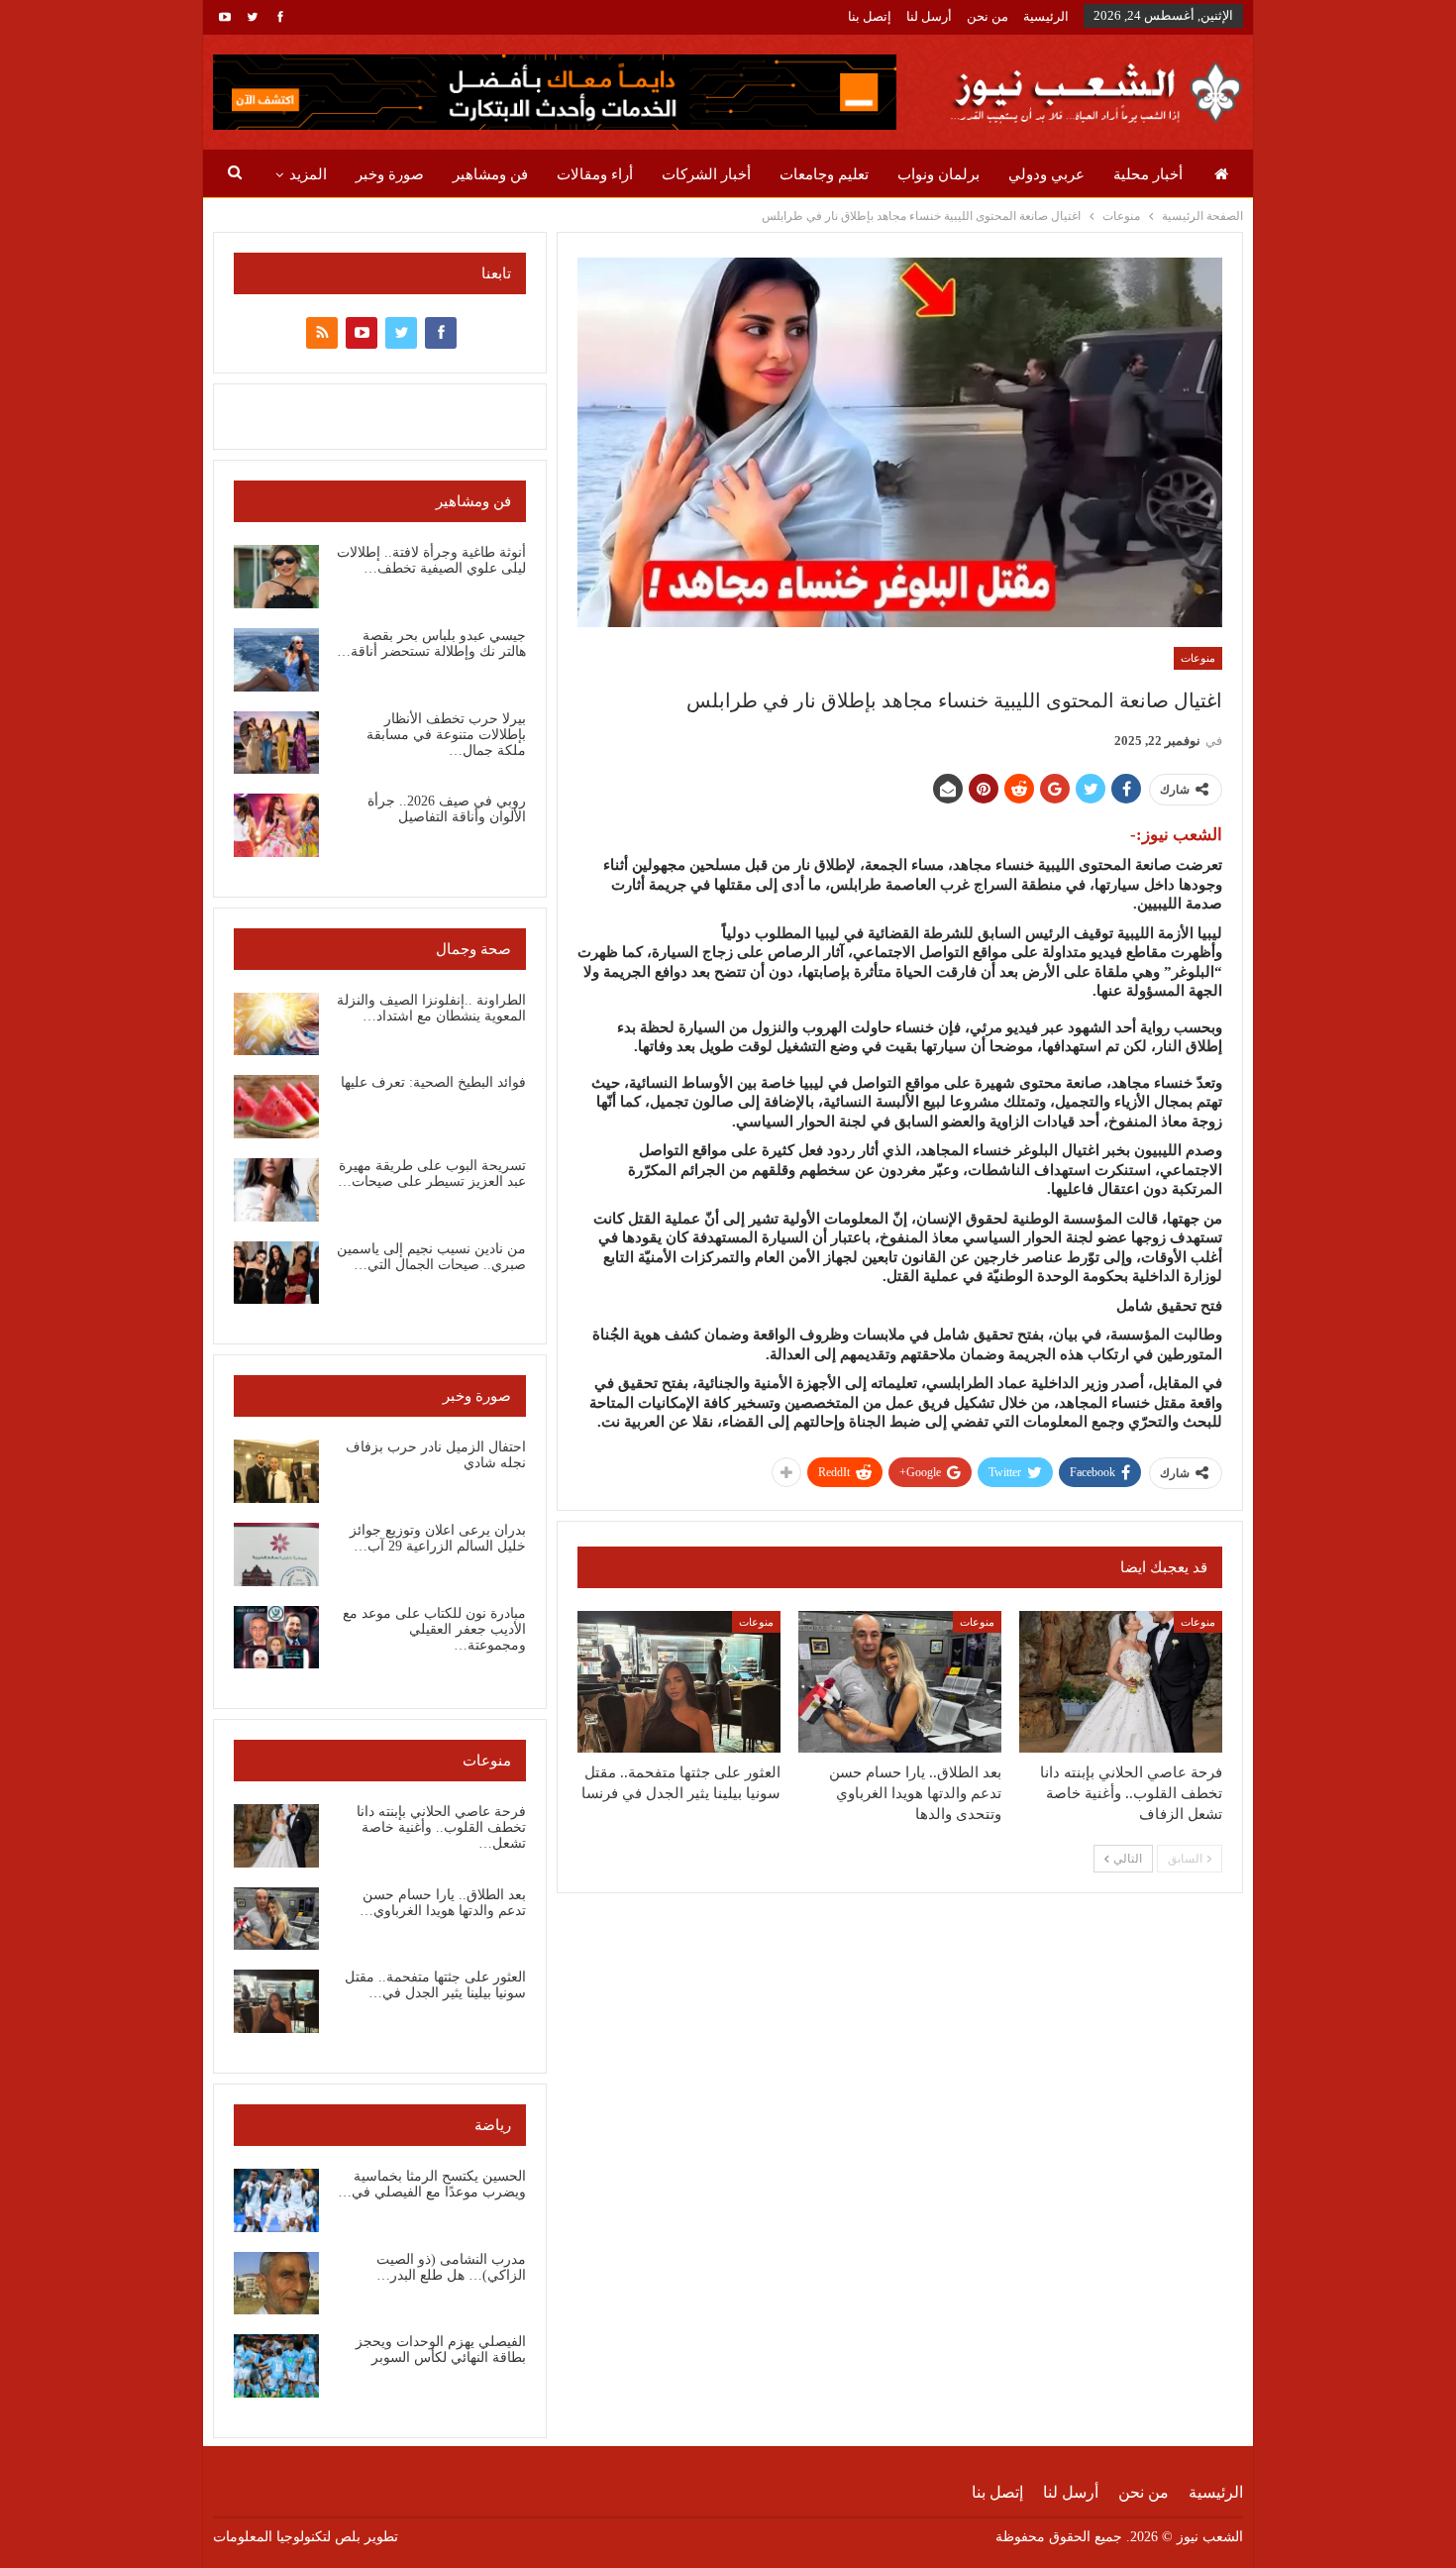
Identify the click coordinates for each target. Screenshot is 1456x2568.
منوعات (1198, 658)
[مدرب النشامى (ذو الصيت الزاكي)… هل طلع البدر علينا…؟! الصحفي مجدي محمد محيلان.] (276, 2284)
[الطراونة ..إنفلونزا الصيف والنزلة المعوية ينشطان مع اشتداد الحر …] (276, 1024)
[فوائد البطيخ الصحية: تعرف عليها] (276, 1107)
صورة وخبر (390, 174)
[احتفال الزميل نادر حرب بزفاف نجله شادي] (276, 1471)
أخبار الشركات (706, 174)
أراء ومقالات (595, 174)
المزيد (308, 174)
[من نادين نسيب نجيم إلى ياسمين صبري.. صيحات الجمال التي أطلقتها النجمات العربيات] (276, 1273)
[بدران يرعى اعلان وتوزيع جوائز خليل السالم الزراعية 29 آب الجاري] (276, 1554)
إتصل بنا (870, 16)
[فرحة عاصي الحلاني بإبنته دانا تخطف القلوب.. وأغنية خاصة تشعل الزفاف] (1121, 1682)
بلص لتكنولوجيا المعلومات (287, 2537)
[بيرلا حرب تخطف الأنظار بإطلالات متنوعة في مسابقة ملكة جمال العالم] (276, 743)
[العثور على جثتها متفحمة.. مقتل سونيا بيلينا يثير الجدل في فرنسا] (679, 1682)
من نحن (988, 16)
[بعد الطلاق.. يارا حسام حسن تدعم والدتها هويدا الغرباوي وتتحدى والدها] (900, 1682)
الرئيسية (1046, 16)
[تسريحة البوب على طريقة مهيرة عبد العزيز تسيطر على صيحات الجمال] (276, 1190)
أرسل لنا (929, 16)
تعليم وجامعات (824, 174)
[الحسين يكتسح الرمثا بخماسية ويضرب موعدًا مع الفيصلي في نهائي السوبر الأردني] (276, 2200)
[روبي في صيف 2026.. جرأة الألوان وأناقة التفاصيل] (276, 825)
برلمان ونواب (938, 174)
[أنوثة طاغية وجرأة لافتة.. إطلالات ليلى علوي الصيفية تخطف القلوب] (276, 577)
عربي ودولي (1046, 174)
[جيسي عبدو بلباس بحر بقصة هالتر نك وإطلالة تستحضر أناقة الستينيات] (276, 660)
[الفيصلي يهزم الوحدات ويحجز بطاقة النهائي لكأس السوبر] (276, 2366)
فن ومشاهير (490, 174)
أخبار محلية (1148, 174)
